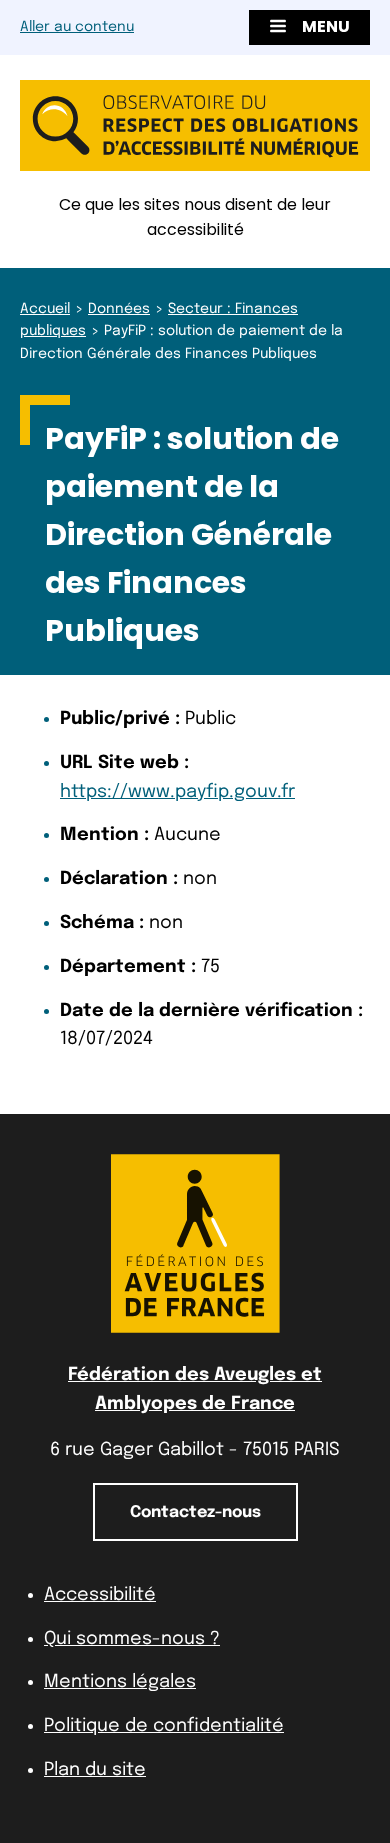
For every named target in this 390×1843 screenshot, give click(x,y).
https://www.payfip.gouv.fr (177, 792)
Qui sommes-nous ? (132, 1639)
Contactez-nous (195, 1512)
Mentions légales (120, 1682)
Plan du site (95, 1770)
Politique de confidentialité (164, 1726)
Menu (326, 26)
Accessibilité (100, 1595)
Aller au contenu (77, 27)
